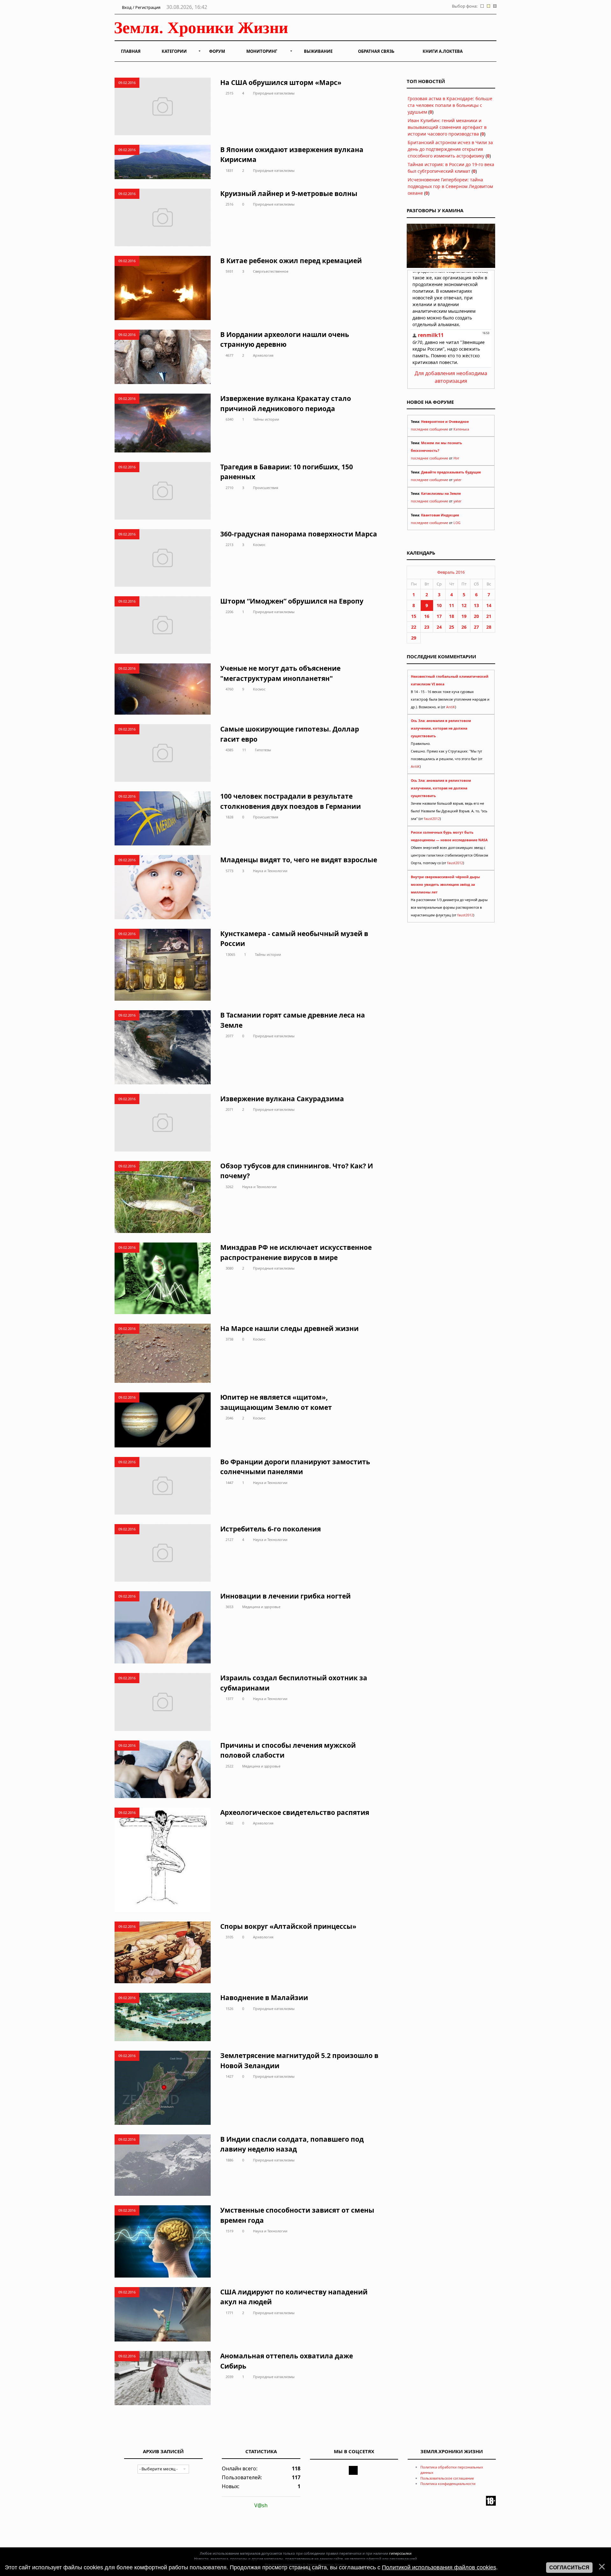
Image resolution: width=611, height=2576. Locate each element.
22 (414, 627)
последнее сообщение (429, 429)
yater (457, 480)
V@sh (261, 2505)
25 (452, 627)
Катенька (461, 429)
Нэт (456, 458)
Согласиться (569, 2568)
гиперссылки (400, 2553)
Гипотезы (263, 750)
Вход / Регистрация (141, 7)
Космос (259, 545)
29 (414, 638)
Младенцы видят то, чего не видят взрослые (299, 860)
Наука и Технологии (270, 871)
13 (476, 605)
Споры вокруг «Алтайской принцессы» (288, 1926)
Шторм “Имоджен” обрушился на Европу (292, 601)
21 (489, 616)
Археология (263, 355)
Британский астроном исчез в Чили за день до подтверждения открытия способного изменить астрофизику (450, 149)
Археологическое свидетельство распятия (295, 1812)
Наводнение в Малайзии (264, 1998)
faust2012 (432, 819)
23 (427, 627)
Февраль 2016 (451, 572)
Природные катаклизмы (274, 93)
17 (439, 616)
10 (439, 605)
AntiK (451, 707)
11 (244, 750)
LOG (457, 523)
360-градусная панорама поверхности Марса (299, 534)
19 (464, 616)
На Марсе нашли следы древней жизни (289, 1328)
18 (452, 616)
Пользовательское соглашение (447, 2478)
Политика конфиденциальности (448, 2484)
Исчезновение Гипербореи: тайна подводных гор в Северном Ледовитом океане (450, 186)
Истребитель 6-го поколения (270, 1529)
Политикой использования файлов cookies (439, 2567)
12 (464, 605)
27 (476, 627)
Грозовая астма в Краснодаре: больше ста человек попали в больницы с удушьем (450, 105)
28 (489, 627)
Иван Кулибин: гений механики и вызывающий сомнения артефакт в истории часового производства (447, 127)
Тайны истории (266, 419)
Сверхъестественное (271, 271)
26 (464, 627)
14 (489, 605)
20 (476, 616)
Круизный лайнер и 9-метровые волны (289, 193)
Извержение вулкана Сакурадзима (282, 1099)
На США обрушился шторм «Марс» (281, 82)
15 (414, 616)
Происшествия (266, 488)
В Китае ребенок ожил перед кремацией (291, 261)
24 (439, 627)
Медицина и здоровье (261, 1607)
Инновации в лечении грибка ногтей (285, 1596)
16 (427, 616)
